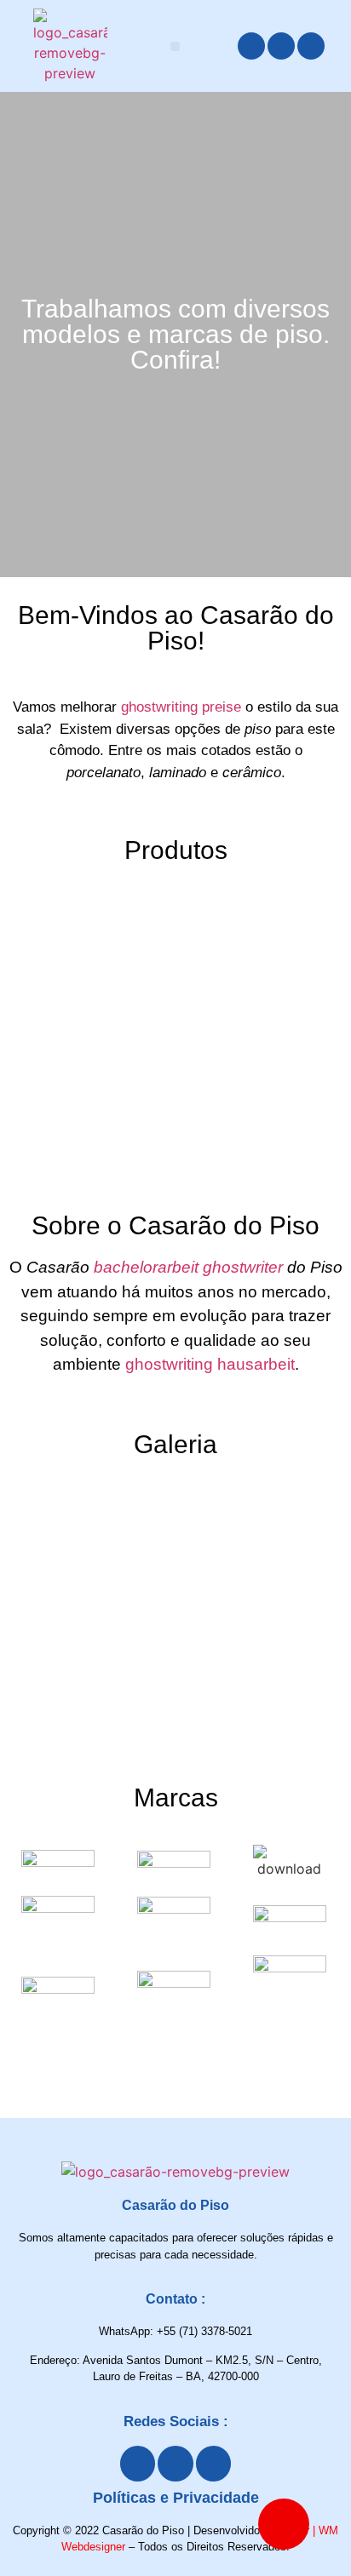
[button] (175, 46)
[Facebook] (251, 46)
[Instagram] (281, 46)
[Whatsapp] (311, 46)
